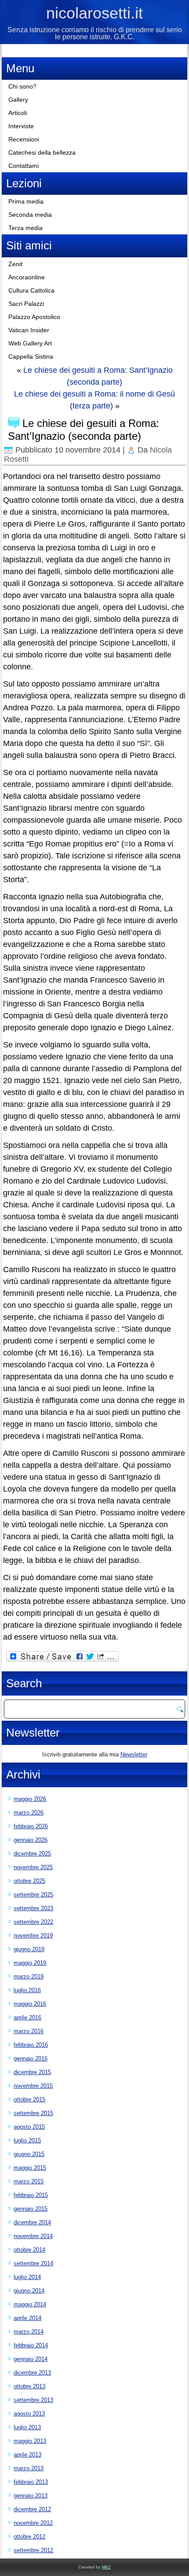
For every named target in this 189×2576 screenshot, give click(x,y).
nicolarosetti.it (94, 13)
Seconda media (30, 215)
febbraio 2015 (31, 2195)
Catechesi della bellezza (42, 152)
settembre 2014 (33, 2263)
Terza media (25, 228)
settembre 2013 (33, 2400)
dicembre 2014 (32, 2222)
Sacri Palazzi (26, 304)
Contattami (24, 166)
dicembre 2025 (32, 1854)
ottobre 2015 (29, 2099)
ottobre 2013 (29, 2386)
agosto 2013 (29, 2414)
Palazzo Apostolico (34, 317)
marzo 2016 (29, 2031)
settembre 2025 (33, 1895)
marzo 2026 (29, 1813)
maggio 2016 (30, 2004)
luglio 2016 (27, 1990)
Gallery (18, 100)
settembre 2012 (33, 2550)
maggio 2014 (30, 2304)
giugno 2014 (29, 2291)
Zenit (15, 264)
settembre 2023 (33, 1908)
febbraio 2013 (31, 2482)
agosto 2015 (29, 2127)
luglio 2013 (27, 2427)
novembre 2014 (33, 2236)
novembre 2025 (33, 1867)
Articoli (18, 113)
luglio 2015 (27, 2140)
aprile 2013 (27, 2455)
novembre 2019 (33, 1936)
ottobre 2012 (29, 2537)
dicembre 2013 (32, 2373)
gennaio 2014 (31, 2359)
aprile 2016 (27, 2017)
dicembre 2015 (32, 2072)
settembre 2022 (33, 1922)
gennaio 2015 (31, 2209)
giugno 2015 (29, 2154)
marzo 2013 (29, 2468)
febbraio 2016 (31, 2045)
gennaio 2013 (31, 2496)
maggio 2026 (30, 1799)
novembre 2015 (33, 2086)
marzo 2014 (29, 2332)
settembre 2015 (33, 2113)
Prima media (26, 201)
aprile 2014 (27, 2318)
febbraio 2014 (31, 2345)
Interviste (21, 126)
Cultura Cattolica (31, 290)
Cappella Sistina (31, 356)
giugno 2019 (29, 1949)
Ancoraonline (27, 277)
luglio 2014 (27, 2277)
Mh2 (106, 2567)
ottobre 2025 (29, 1881)
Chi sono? (22, 86)
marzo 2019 (29, 1977)
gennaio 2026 (31, 1840)
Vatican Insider (29, 330)
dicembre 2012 (32, 2509)
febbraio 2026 (31, 1826)
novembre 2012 (33, 2523)
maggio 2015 (30, 2168)
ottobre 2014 (29, 2250)
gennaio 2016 (31, 2058)
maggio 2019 (30, 1963)
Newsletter (134, 1754)
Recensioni (24, 139)
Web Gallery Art (30, 343)
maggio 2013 (30, 2441)
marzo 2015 (29, 2181)
